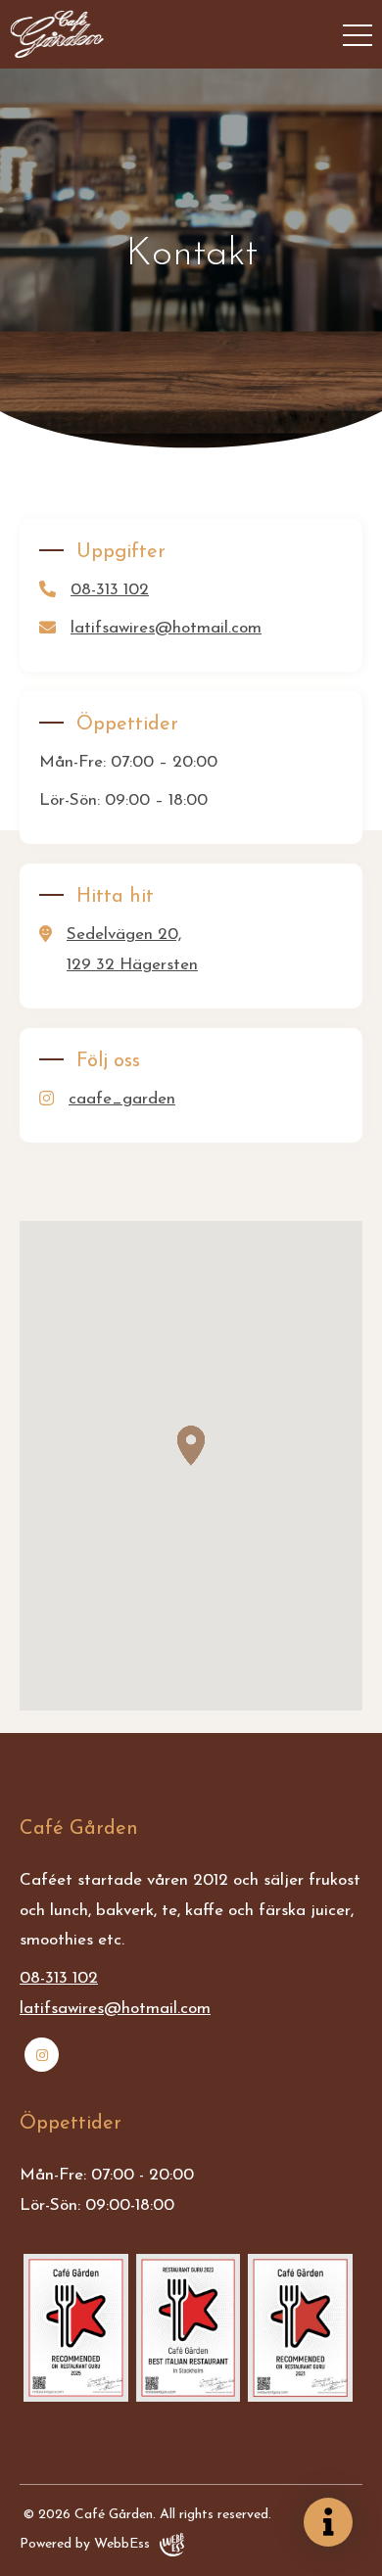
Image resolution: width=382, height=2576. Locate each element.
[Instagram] (42, 2055)
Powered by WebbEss (85, 2544)
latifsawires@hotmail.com (166, 628)
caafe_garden (122, 1099)
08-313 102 (110, 590)
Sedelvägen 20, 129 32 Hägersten (132, 950)
